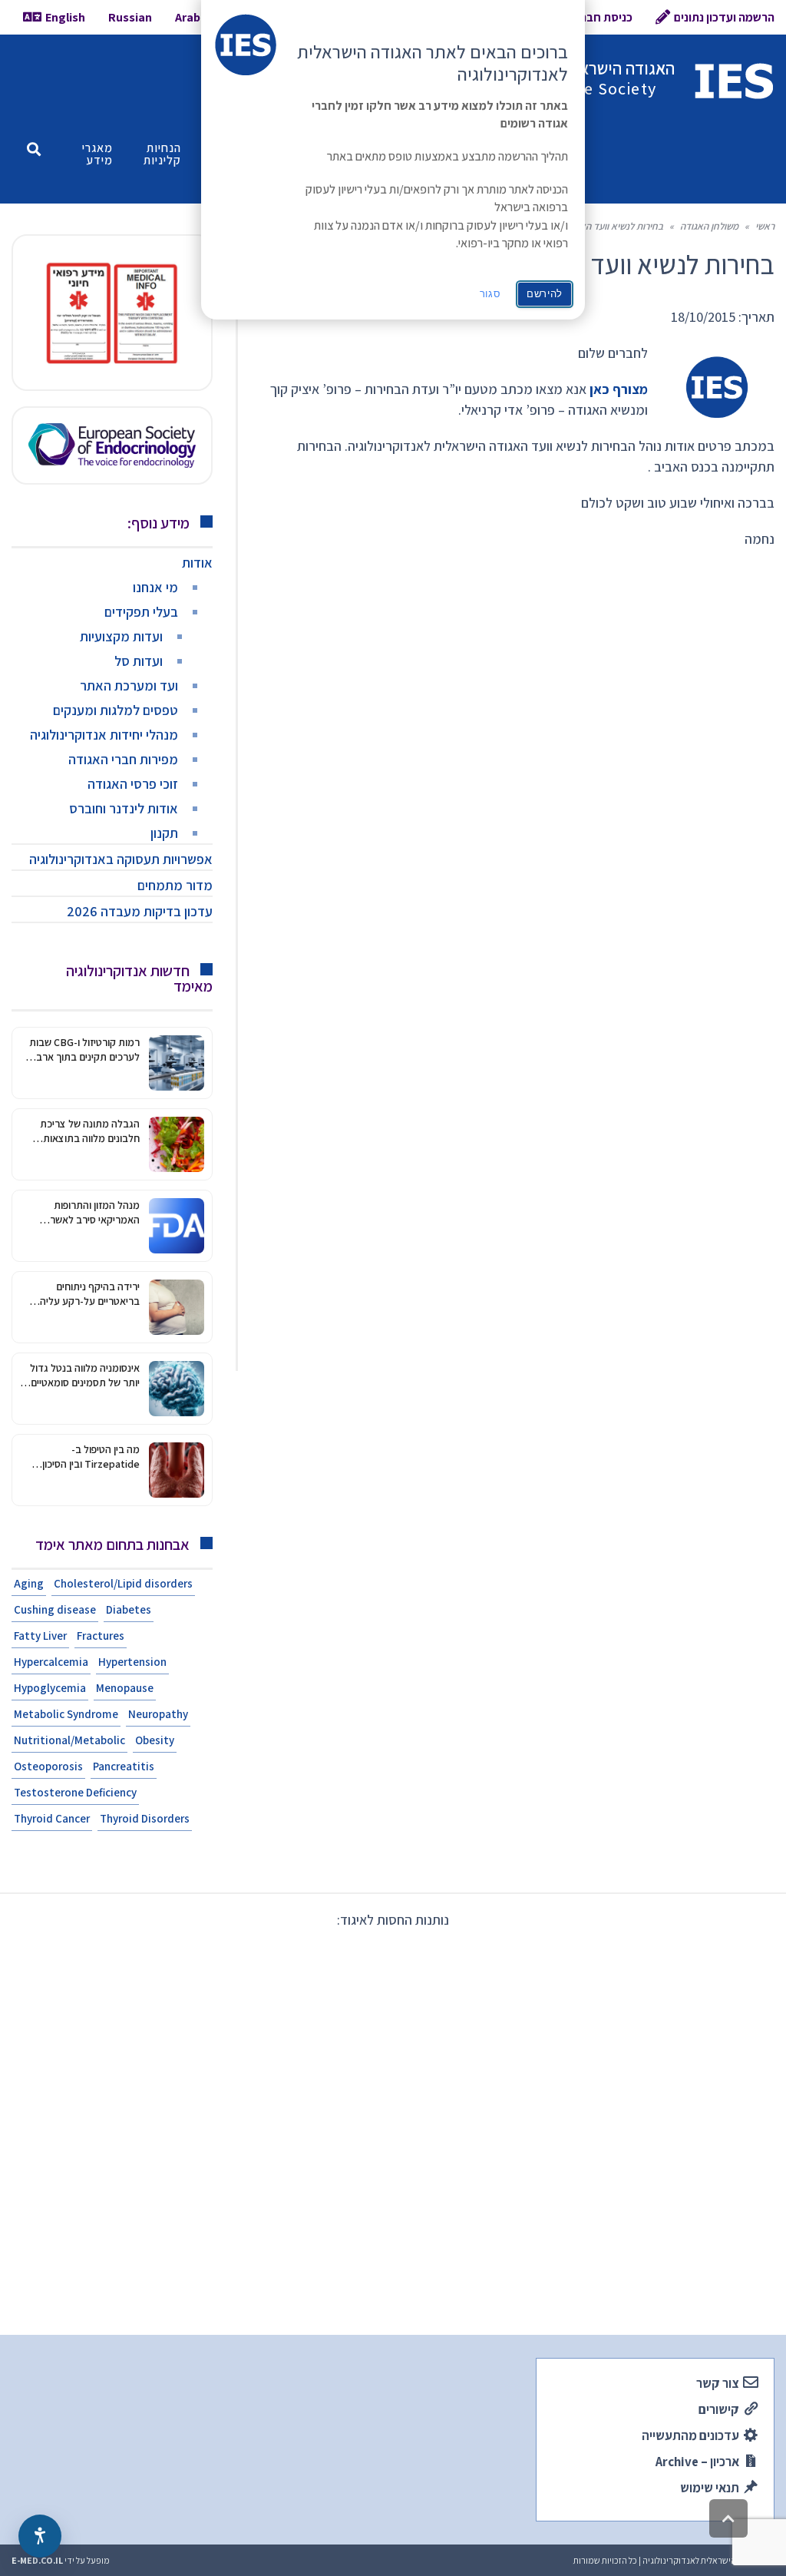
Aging (29, 1583)
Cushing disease (55, 1609)
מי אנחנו (155, 587)
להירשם (545, 294)
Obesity (155, 1740)
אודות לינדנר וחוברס (124, 808)
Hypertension (132, 1662)
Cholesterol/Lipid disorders (123, 1583)
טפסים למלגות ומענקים (116, 710)
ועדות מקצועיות (121, 636)
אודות (197, 563)
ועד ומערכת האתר (129, 685)
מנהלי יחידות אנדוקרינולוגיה (104, 735)
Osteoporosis (48, 1766)
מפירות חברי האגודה (123, 759)
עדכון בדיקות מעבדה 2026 (140, 911)
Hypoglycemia (50, 1688)
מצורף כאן (619, 389)
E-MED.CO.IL (37, 2560)
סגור (490, 294)
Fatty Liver (40, 1636)
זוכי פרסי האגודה (133, 784)
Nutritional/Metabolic (69, 1740)
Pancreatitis (124, 1766)
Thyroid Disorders (145, 1818)
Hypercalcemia (51, 1662)
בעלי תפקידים (141, 612)
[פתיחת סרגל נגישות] (40, 2536)
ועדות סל (139, 661)
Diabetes (129, 1609)
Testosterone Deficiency (75, 1792)
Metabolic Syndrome (66, 1714)
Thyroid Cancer (52, 1818)
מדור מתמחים (175, 885)
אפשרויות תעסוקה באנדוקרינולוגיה (121, 859)
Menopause (125, 1688)
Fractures (101, 1636)
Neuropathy (158, 1714)
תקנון (164, 833)
